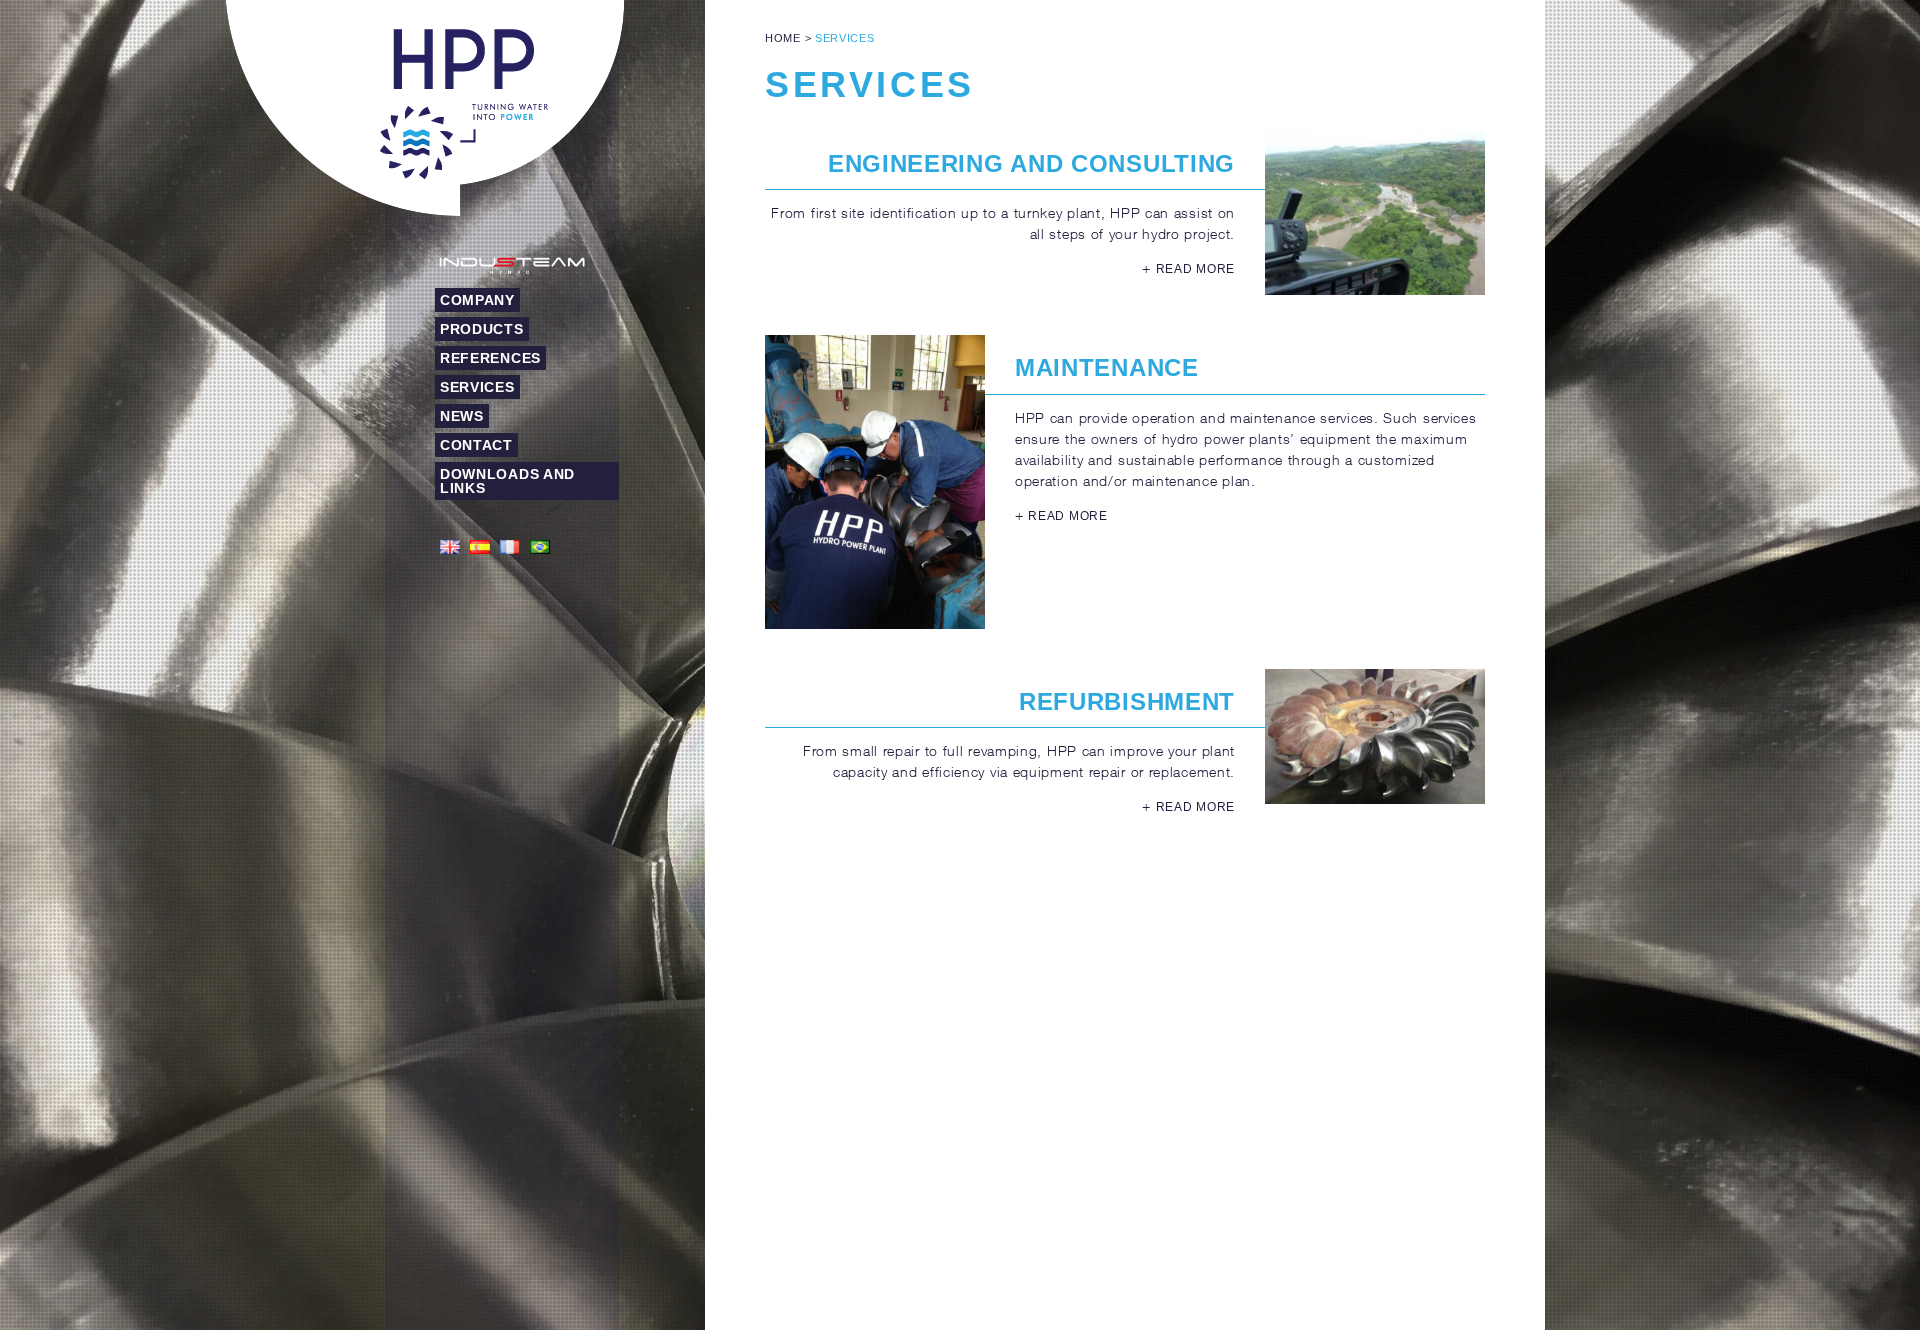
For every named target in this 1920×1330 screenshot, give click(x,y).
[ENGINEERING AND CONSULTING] (1375, 213)
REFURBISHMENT (1127, 701)
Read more (1195, 269)
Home (783, 38)
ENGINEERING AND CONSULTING (1031, 163)
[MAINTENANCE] (875, 481)
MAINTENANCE (1107, 367)
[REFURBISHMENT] (1375, 736)
